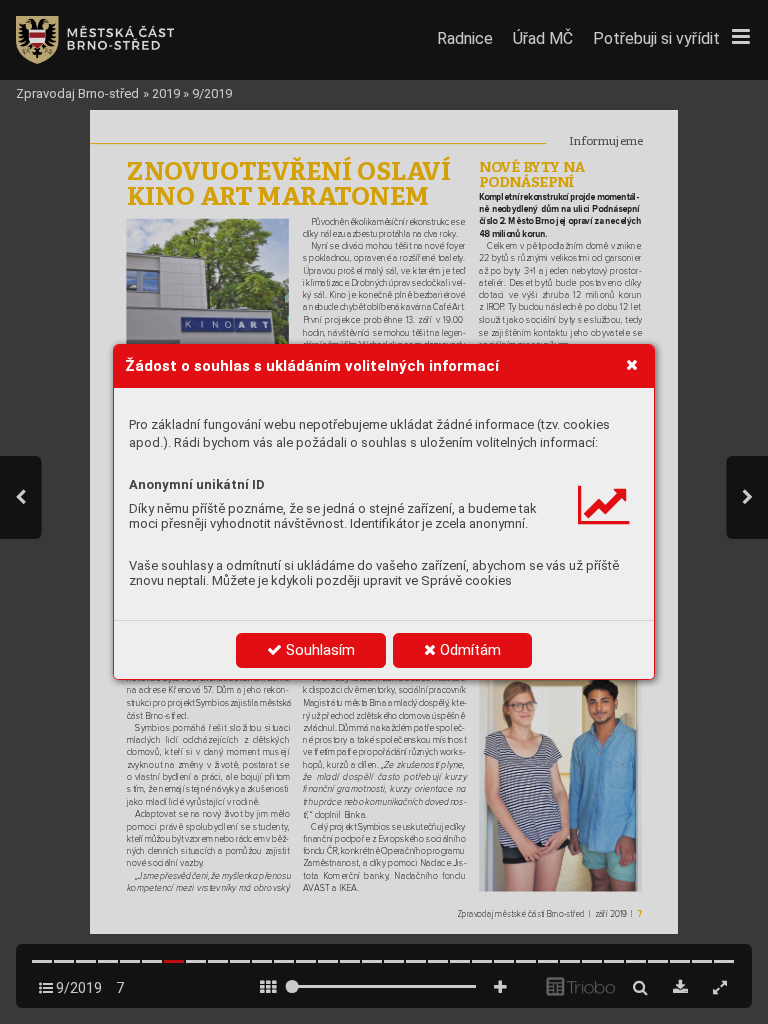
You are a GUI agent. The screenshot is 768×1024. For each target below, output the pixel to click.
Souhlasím (318, 650)
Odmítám (468, 650)
